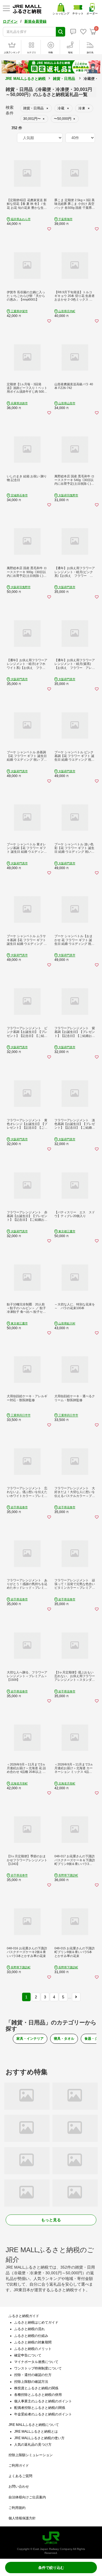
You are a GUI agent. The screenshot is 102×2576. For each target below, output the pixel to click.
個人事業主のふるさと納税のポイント (43, 2401)
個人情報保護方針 (22, 2518)
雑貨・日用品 (64, 79)
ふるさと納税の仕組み (31, 2336)
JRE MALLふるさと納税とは (36, 2432)
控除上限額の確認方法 (31, 2382)
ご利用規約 (17, 2508)
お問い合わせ (19, 2486)
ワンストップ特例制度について (38, 2368)
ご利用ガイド (19, 2466)
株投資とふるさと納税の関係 (36, 2388)
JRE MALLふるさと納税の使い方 (39, 2438)
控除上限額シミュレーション (31, 2455)
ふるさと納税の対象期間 (33, 2342)
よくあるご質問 (20, 2476)
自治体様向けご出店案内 (27, 2497)
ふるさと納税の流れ (29, 2329)
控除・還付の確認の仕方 (33, 2375)
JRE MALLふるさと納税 (25, 79)
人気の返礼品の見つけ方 (33, 2445)
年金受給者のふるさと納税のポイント (43, 2414)
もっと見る (51, 2220)
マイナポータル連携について (36, 2362)
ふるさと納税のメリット (33, 2349)
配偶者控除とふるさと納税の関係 (40, 2408)
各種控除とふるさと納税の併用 (38, 2395)
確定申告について (28, 2355)
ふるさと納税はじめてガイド (36, 2322)
